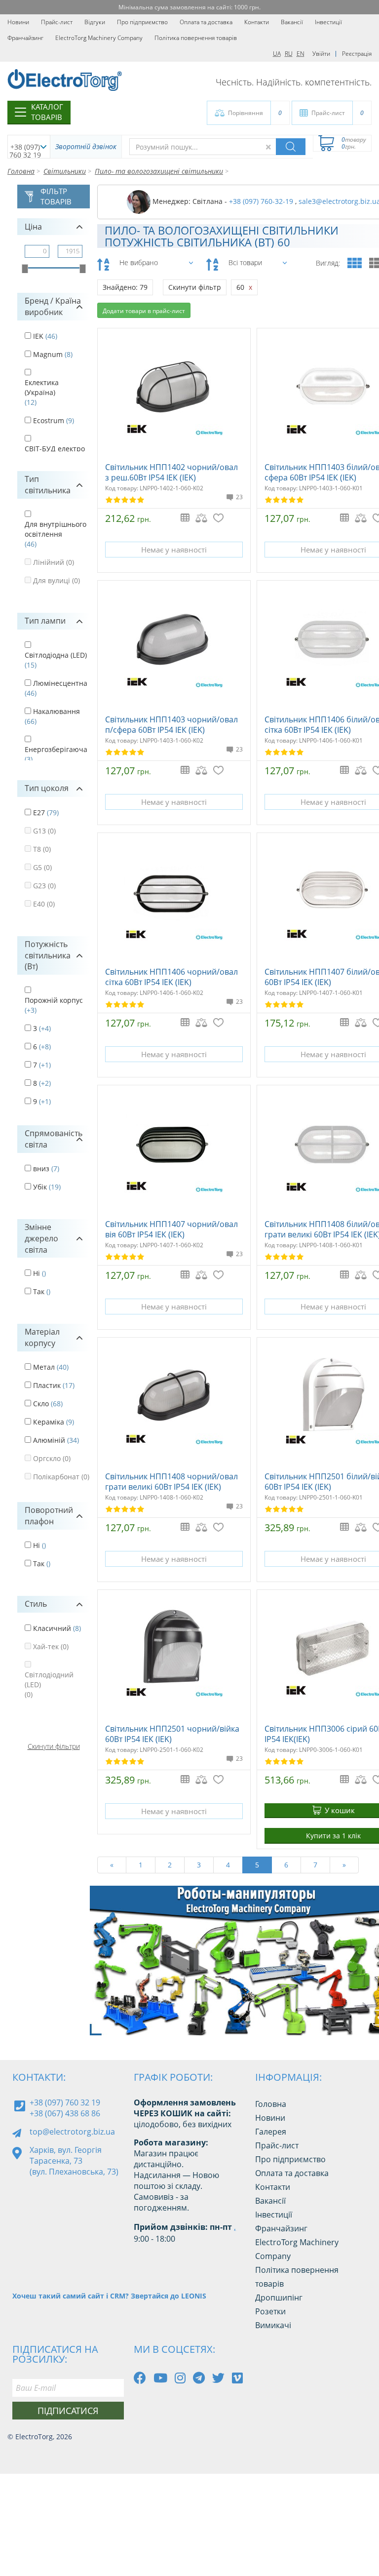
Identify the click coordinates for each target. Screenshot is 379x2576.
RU (289, 54)
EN (301, 54)
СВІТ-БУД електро (55, 449)
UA (277, 54)
